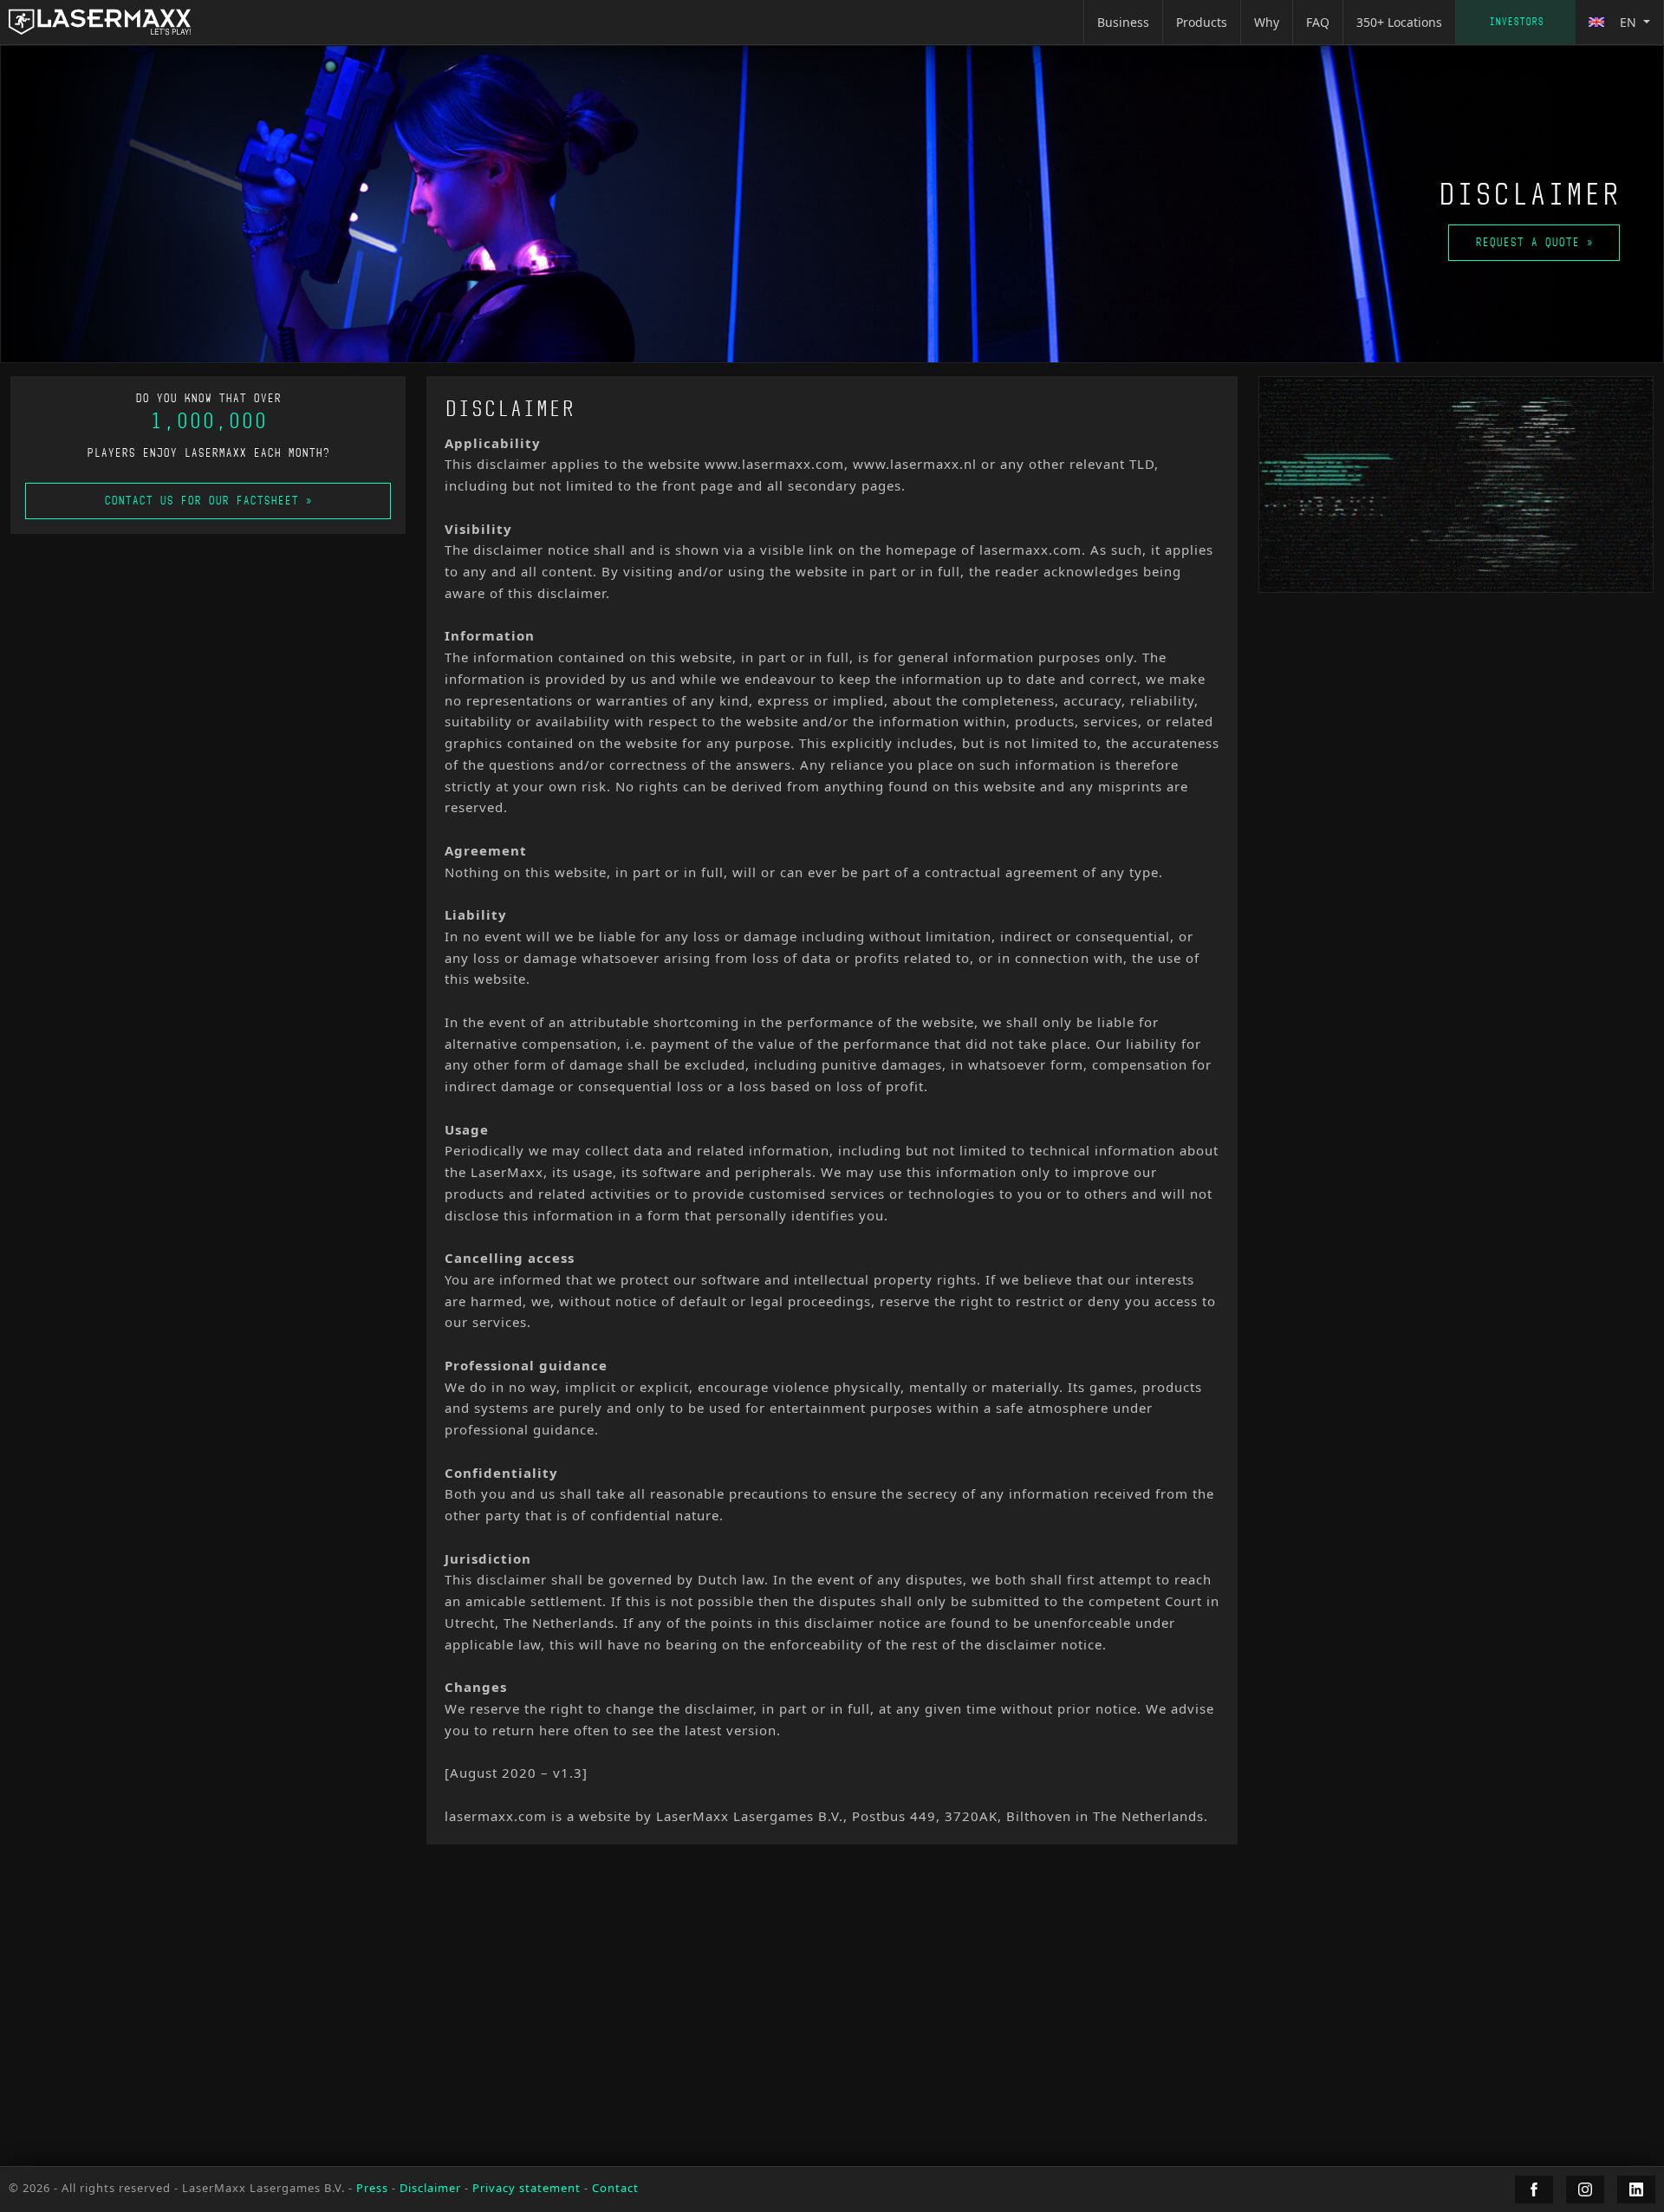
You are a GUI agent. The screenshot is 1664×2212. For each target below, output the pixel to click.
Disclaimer (430, 2188)
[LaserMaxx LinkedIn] (1636, 2189)
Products (1202, 22)
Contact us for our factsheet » (208, 501)
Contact (1516, 22)
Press (372, 2188)
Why (1267, 22)
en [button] (1628, 22)
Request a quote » (1534, 242)
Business (1123, 22)
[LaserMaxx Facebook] (1534, 2189)
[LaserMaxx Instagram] (1585, 2189)
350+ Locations (1399, 22)
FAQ (1318, 22)
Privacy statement (526, 2188)
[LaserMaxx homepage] (100, 22)
